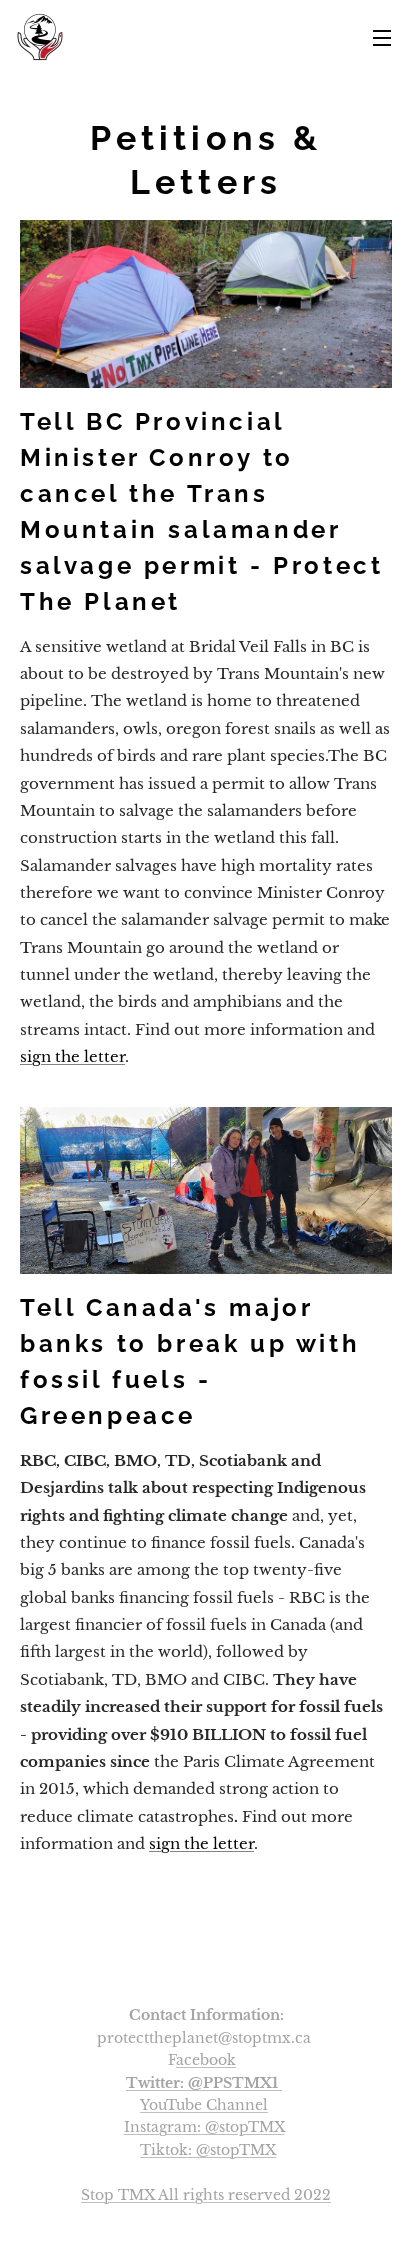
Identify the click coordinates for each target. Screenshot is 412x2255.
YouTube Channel (204, 2105)
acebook (206, 2060)
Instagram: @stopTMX (204, 2127)
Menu (382, 37)
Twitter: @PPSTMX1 (202, 2083)
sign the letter (72, 1056)
